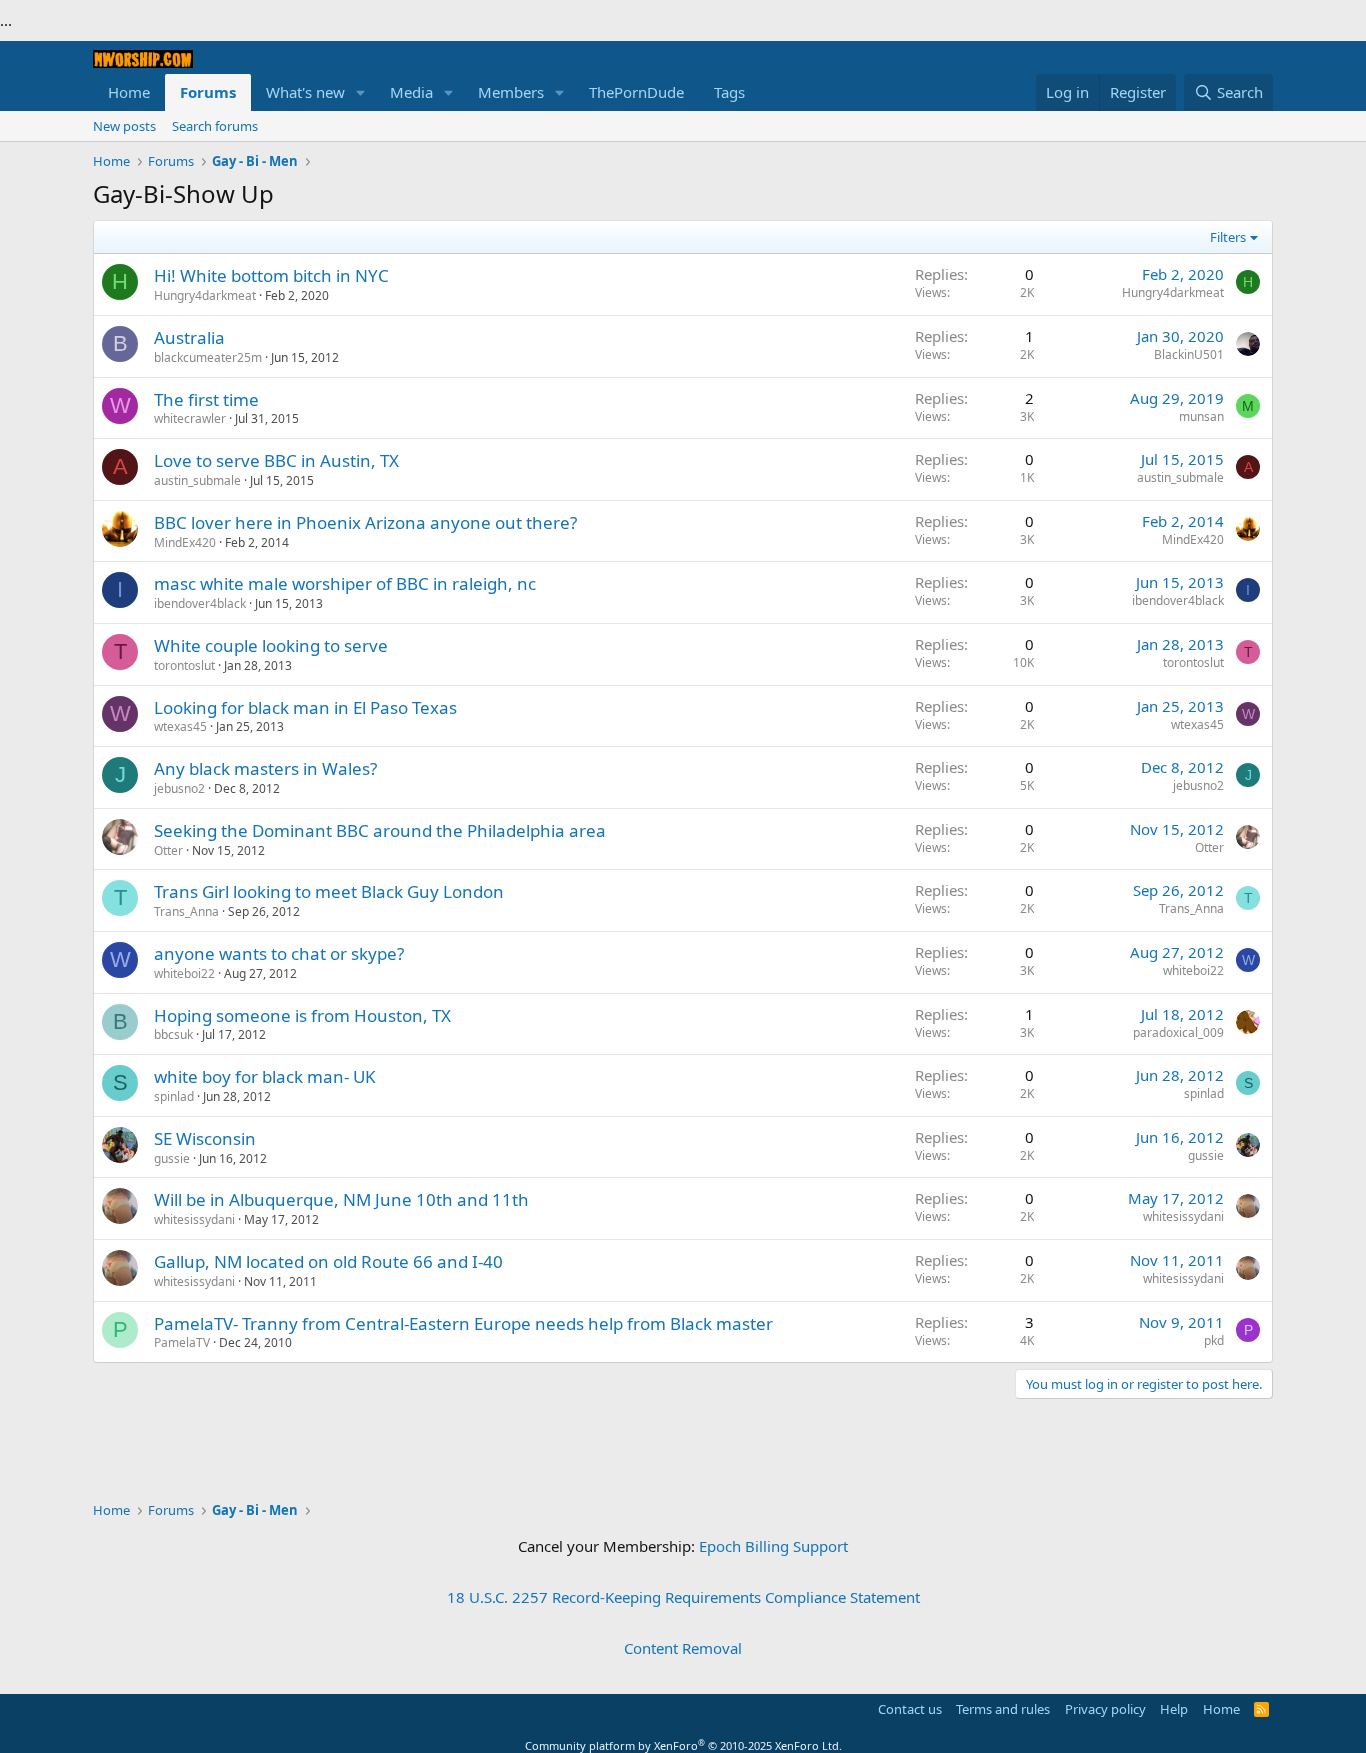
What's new (305, 92)
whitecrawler (190, 418)
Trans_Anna (186, 911)
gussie (172, 1158)
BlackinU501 (1189, 354)
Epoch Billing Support (773, 1546)
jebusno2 (179, 788)
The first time (206, 399)
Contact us (910, 1709)
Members (511, 92)
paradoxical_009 (1178, 1032)
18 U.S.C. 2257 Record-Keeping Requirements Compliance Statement (683, 1597)
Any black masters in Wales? (265, 768)
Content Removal (683, 1648)
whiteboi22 (184, 973)
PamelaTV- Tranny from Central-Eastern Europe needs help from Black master (463, 1323)
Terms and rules (1003, 1709)
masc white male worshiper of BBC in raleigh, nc (345, 583)
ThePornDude (636, 92)
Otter (168, 850)
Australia (189, 337)
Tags (729, 92)
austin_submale (197, 480)
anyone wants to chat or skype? (279, 953)
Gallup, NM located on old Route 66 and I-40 (328, 1261)
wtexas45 (180, 726)
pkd (1214, 1340)
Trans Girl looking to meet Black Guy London (329, 891)
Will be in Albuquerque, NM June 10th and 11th (341, 1199)
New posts (124, 126)
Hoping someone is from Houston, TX (302, 1015)
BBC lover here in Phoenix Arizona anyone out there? (365, 522)
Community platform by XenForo (683, 1745)
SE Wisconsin (205, 1138)
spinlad (174, 1096)
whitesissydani (194, 1219)
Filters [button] (1228, 237)
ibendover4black (200, 603)
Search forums (215, 126)
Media (411, 92)
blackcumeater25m (208, 357)
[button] (361, 92)
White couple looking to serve (271, 645)
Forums (208, 92)
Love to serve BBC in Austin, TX (276, 460)
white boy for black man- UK (265, 1076)
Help (1174, 1709)
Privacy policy (1105, 1709)
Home (129, 92)
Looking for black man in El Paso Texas (305, 707)
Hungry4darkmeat (205, 295)
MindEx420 (185, 542)
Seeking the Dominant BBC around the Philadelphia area (380, 830)
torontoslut (184, 665)
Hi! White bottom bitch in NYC (271, 275)
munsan (1201, 416)
